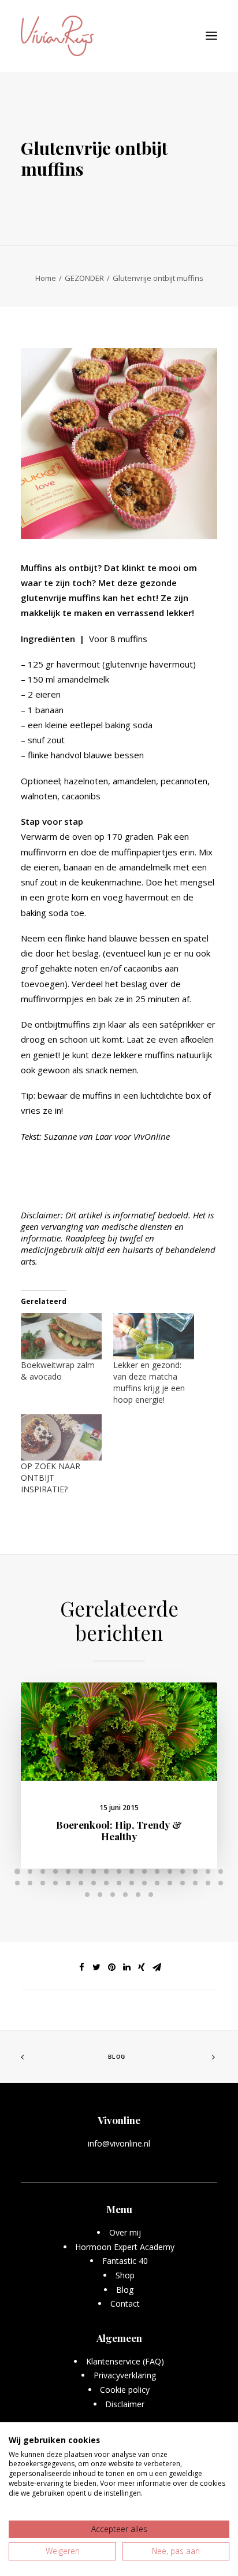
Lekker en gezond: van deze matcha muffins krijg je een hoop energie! (149, 1382)
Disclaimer (125, 2404)
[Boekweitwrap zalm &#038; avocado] (61, 1336)
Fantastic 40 (125, 2261)
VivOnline (152, 1136)
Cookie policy (125, 2390)
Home (46, 278)
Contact (125, 2303)
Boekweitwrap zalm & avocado (58, 1371)
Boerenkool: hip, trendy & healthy (119, 1830)
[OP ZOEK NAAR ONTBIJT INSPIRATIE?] (61, 1437)
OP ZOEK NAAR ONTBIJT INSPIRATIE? (51, 1478)
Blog (117, 2057)
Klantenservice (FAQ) (125, 2361)
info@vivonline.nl (119, 2143)
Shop (125, 2275)
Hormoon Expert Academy (125, 2247)
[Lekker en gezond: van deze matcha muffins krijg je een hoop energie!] (154, 1336)
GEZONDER (84, 278)
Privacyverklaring (125, 2375)
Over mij (125, 2232)
